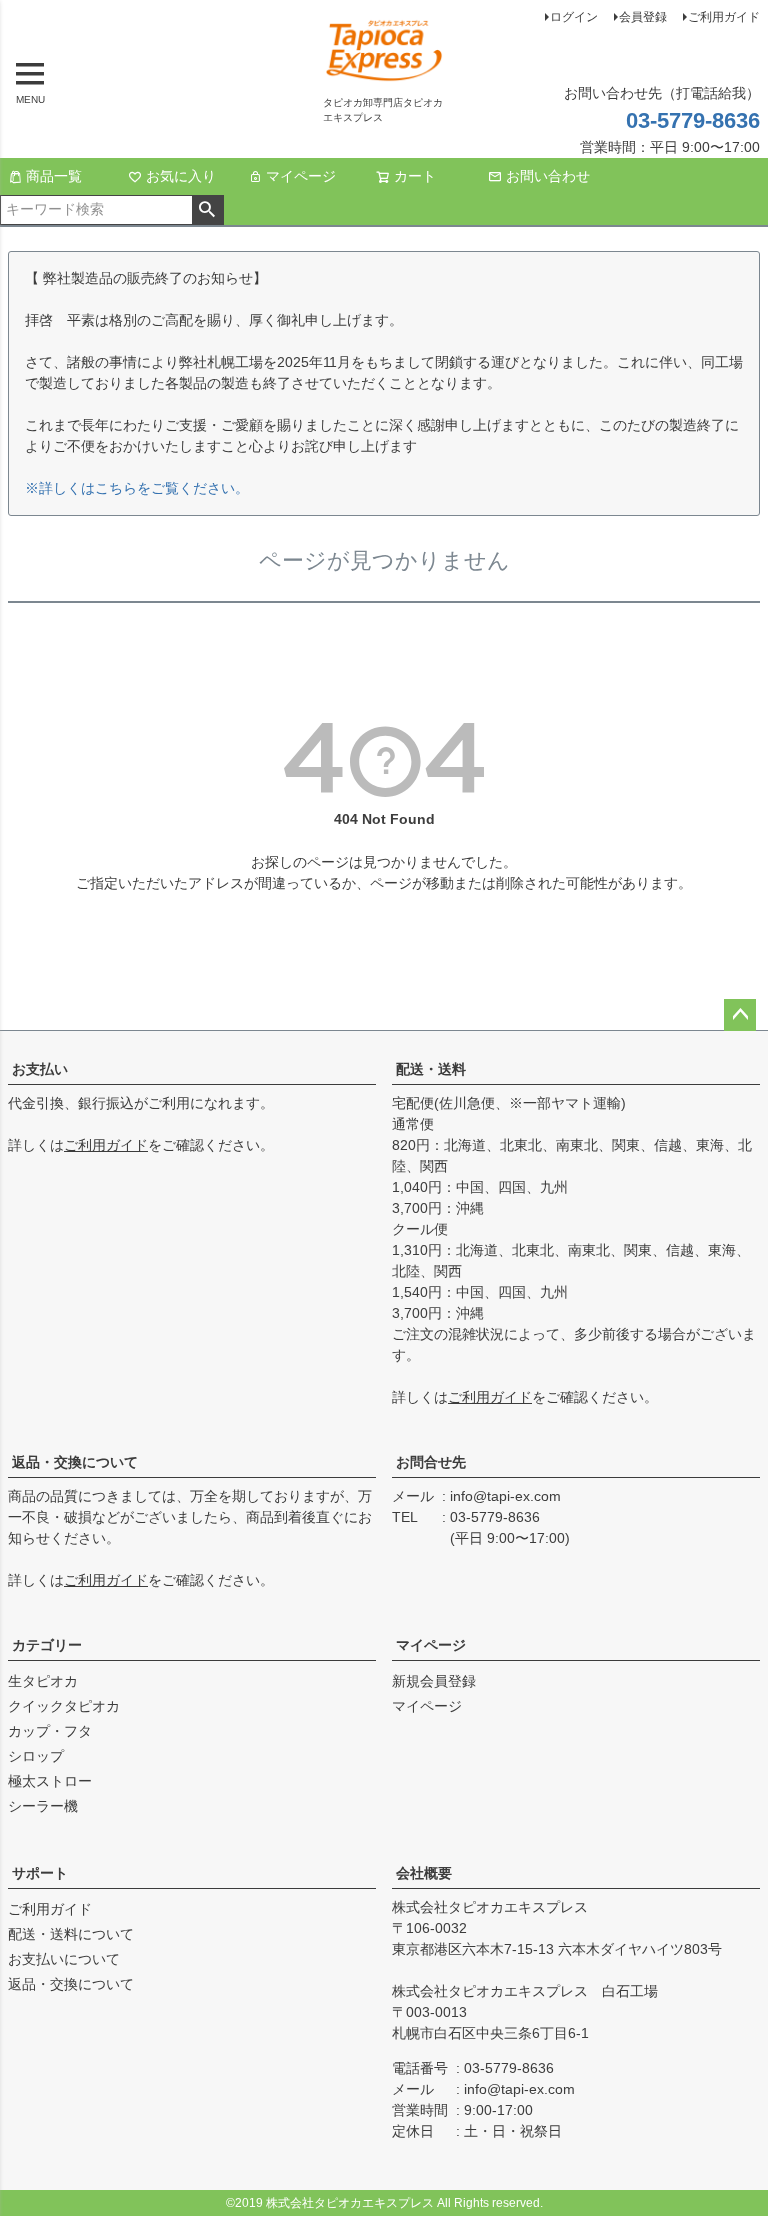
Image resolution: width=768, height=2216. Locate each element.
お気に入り (181, 176)
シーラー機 (43, 1806)
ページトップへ (740, 1015)
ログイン (574, 17)
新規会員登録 (434, 1681)
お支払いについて (64, 1959)
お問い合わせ (548, 176)
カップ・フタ (50, 1731)
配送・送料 (431, 1069)
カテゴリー (47, 1645)
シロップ (36, 1756)
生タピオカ (43, 1681)
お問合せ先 (431, 1462)
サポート (40, 1873)
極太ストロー (50, 1781)
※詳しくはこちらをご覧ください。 (137, 488)
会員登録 (643, 17)
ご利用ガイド (724, 17)
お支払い (40, 1069)
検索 (207, 210)
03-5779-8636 (693, 120)
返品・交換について (75, 1462)
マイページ (301, 176)
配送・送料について (71, 1934)
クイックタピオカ (64, 1706)
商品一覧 (54, 176)
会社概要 (424, 1873)
